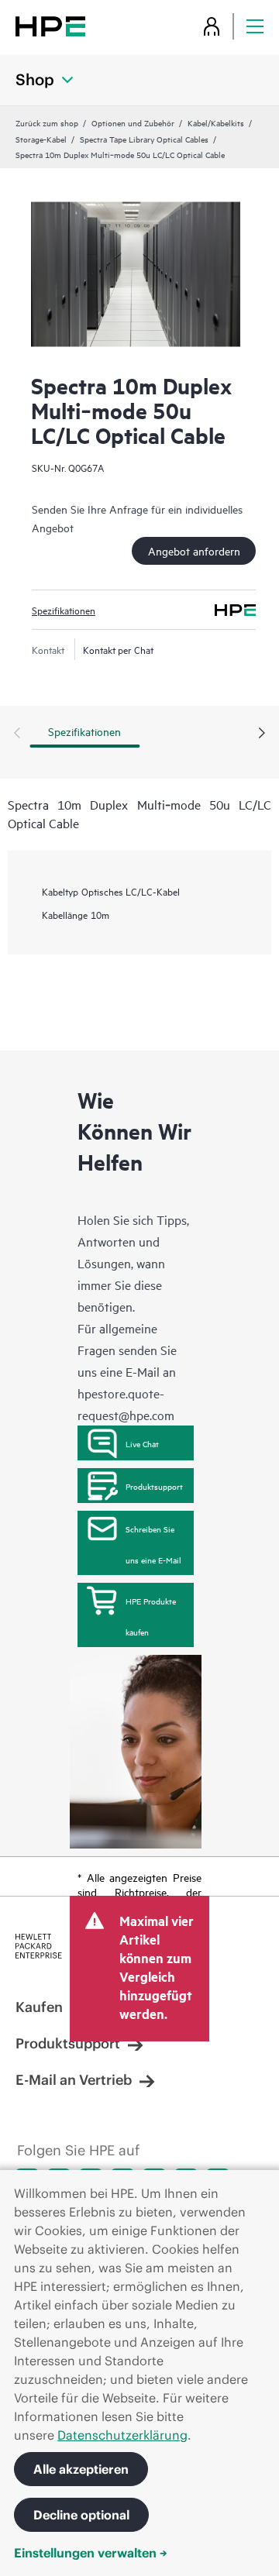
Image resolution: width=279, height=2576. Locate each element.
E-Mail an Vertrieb (74, 2080)
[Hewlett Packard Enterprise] (50, 26)
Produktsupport (154, 1486)
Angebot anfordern (194, 550)
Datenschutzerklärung (122, 2435)
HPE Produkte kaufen (151, 1616)
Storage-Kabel (41, 139)
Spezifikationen (64, 610)
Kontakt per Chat (118, 649)
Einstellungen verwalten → (91, 2553)
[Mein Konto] (212, 26)
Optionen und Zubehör (133, 122)
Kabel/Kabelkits (216, 122)
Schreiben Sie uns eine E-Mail (153, 1544)
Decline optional (81, 2515)
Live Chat (142, 1443)
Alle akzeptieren (81, 2469)
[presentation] (262, 734)
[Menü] (255, 26)
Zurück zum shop (47, 122)
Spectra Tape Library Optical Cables (144, 139)
